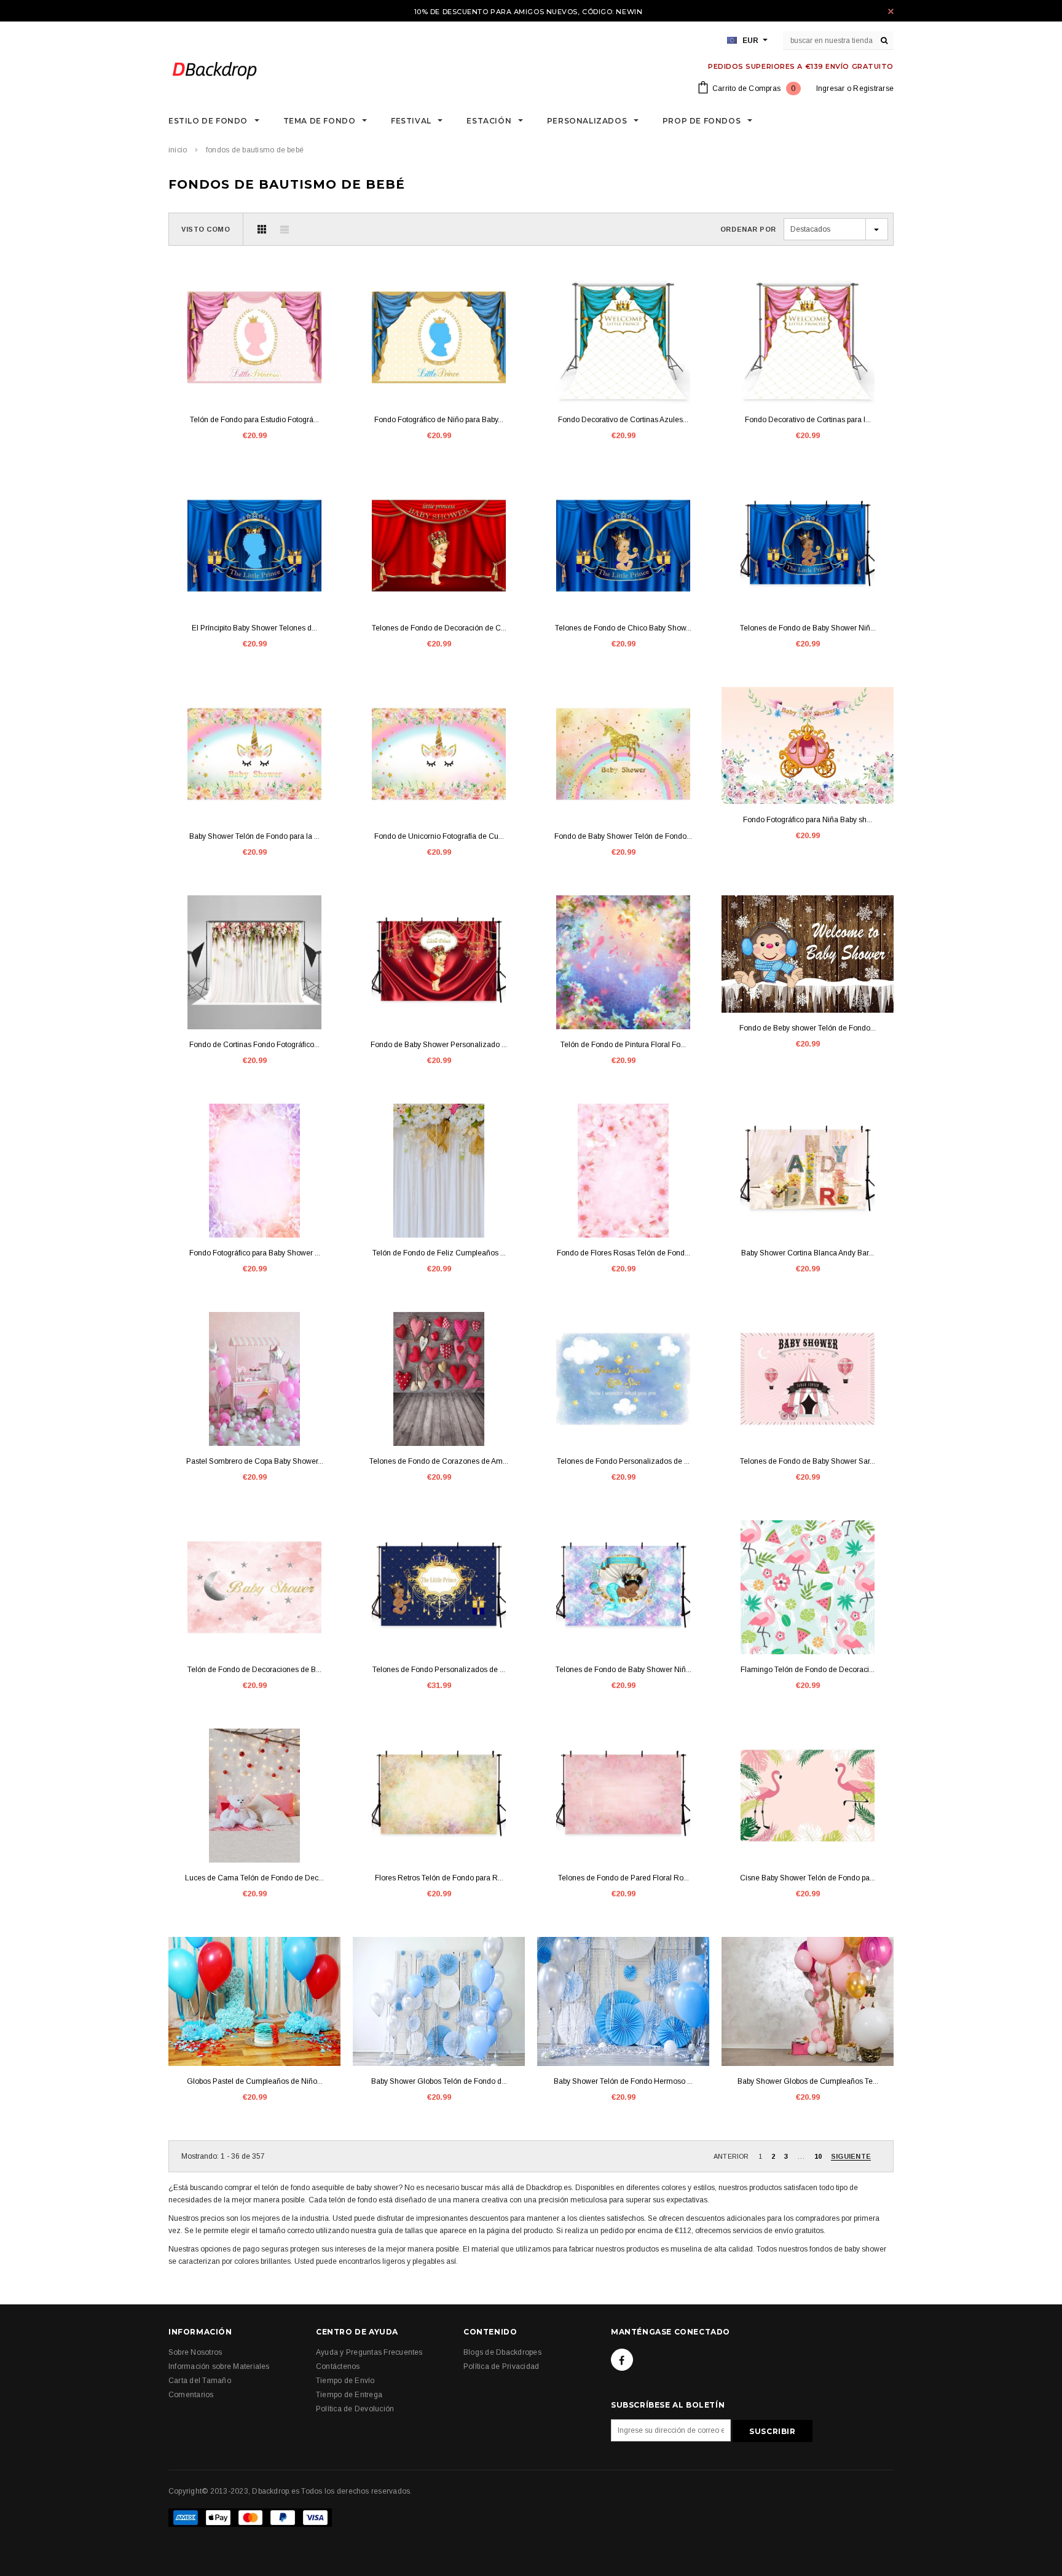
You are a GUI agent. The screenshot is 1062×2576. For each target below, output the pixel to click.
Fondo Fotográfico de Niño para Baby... (439, 420)
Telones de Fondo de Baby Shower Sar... (808, 1461)
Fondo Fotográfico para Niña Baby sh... (808, 820)
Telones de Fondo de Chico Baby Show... (623, 628)
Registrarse (873, 88)
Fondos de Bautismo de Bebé (255, 150)
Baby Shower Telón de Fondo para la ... (254, 836)
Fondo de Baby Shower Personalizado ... (439, 1045)
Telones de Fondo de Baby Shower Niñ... (808, 628)
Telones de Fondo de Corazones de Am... (439, 1461)
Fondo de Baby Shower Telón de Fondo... (623, 836)
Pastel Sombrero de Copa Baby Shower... (255, 1461)
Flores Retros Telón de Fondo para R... (439, 1878)
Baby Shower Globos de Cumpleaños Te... (808, 2081)
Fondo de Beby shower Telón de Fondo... (808, 1028)
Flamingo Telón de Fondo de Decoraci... (808, 1670)
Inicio (178, 150)
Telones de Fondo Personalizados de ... (623, 1461)
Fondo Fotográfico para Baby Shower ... (255, 1253)
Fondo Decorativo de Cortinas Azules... (623, 420)
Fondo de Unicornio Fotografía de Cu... (439, 836)
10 (818, 2156)
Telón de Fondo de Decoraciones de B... (254, 1670)
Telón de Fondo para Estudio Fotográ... (254, 420)
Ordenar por (748, 229)
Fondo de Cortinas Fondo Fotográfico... (254, 1045)
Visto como (206, 229)
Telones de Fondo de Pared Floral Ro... (623, 1878)
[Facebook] (622, 2360)
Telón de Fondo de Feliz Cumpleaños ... (439, 1253)
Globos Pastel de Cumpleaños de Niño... (255, 2081)
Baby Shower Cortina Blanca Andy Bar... (808, 1253)
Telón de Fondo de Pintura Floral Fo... (623, 1045)
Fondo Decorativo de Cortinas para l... (808, 420)
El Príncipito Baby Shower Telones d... (254, 628)
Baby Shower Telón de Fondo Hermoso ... (623, 2081)
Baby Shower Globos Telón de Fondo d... (439, 2081)
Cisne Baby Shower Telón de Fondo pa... (808, 1878)
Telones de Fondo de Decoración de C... (439, 628)
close (891, 11)
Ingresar (831, 88)
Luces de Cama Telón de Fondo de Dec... (254, 1878)
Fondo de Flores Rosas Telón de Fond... (623, 1253)
